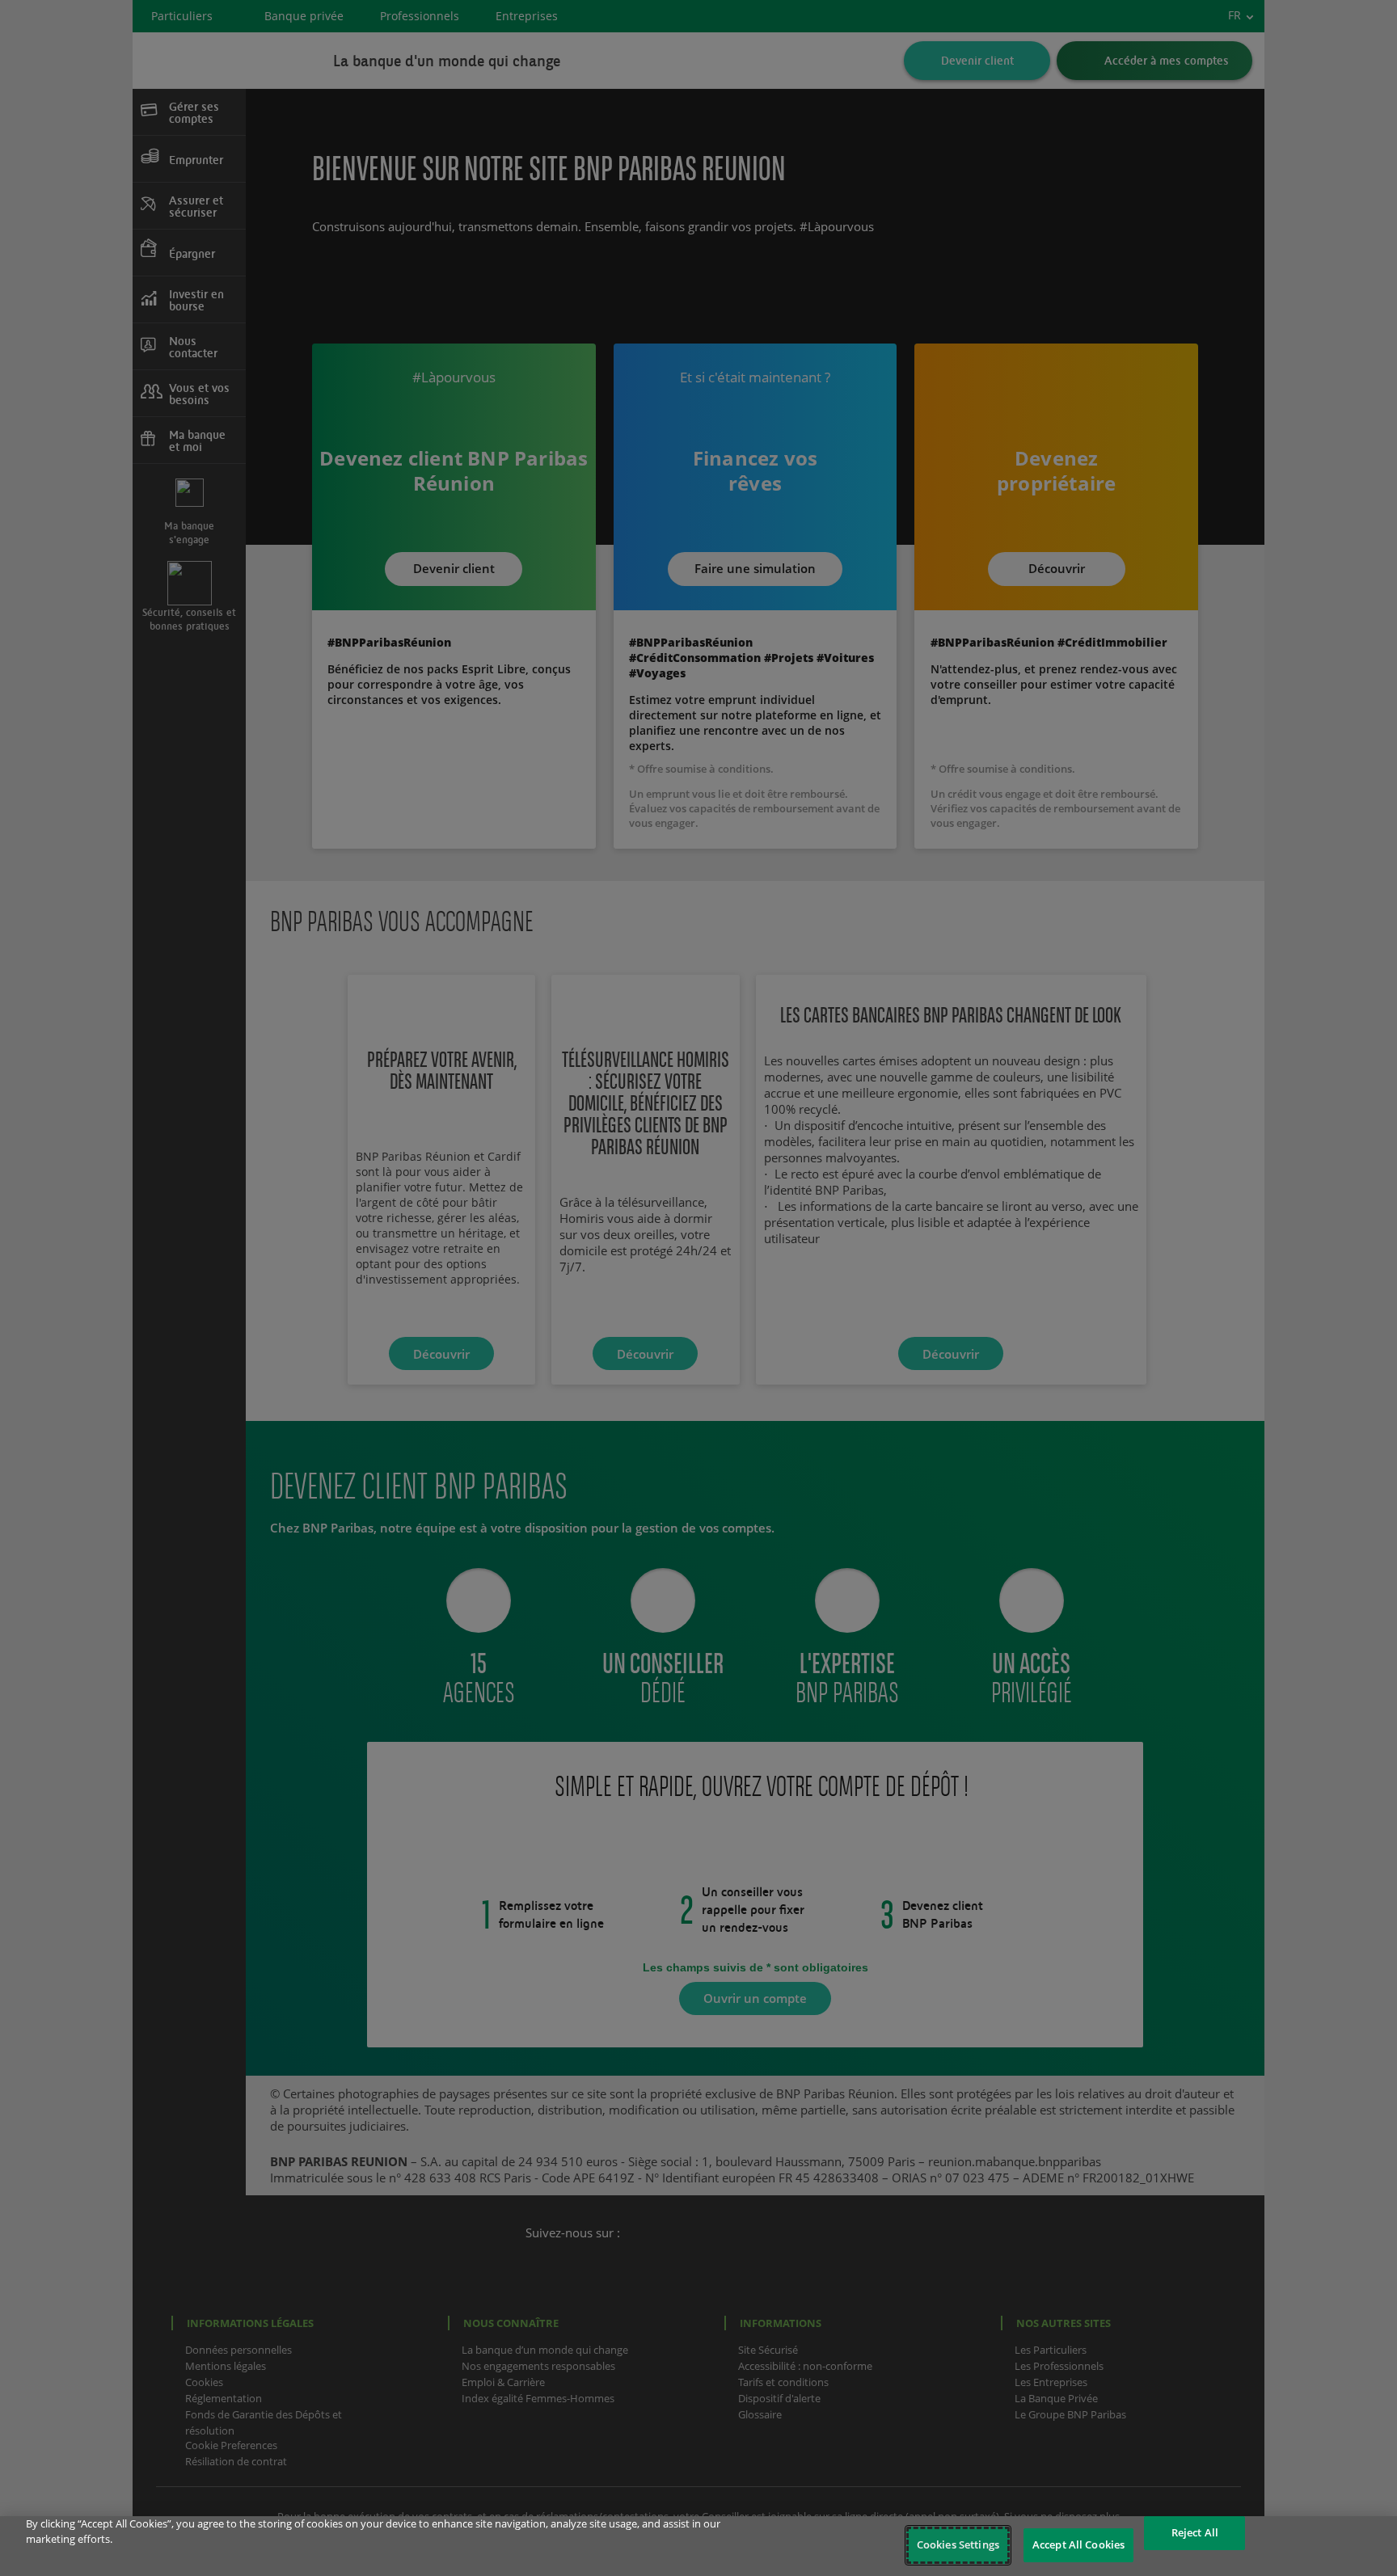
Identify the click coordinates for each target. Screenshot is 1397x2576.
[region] (698, 2546)
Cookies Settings (958, 2544)
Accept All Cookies (1078, 2544)
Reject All (1195, 2532)
